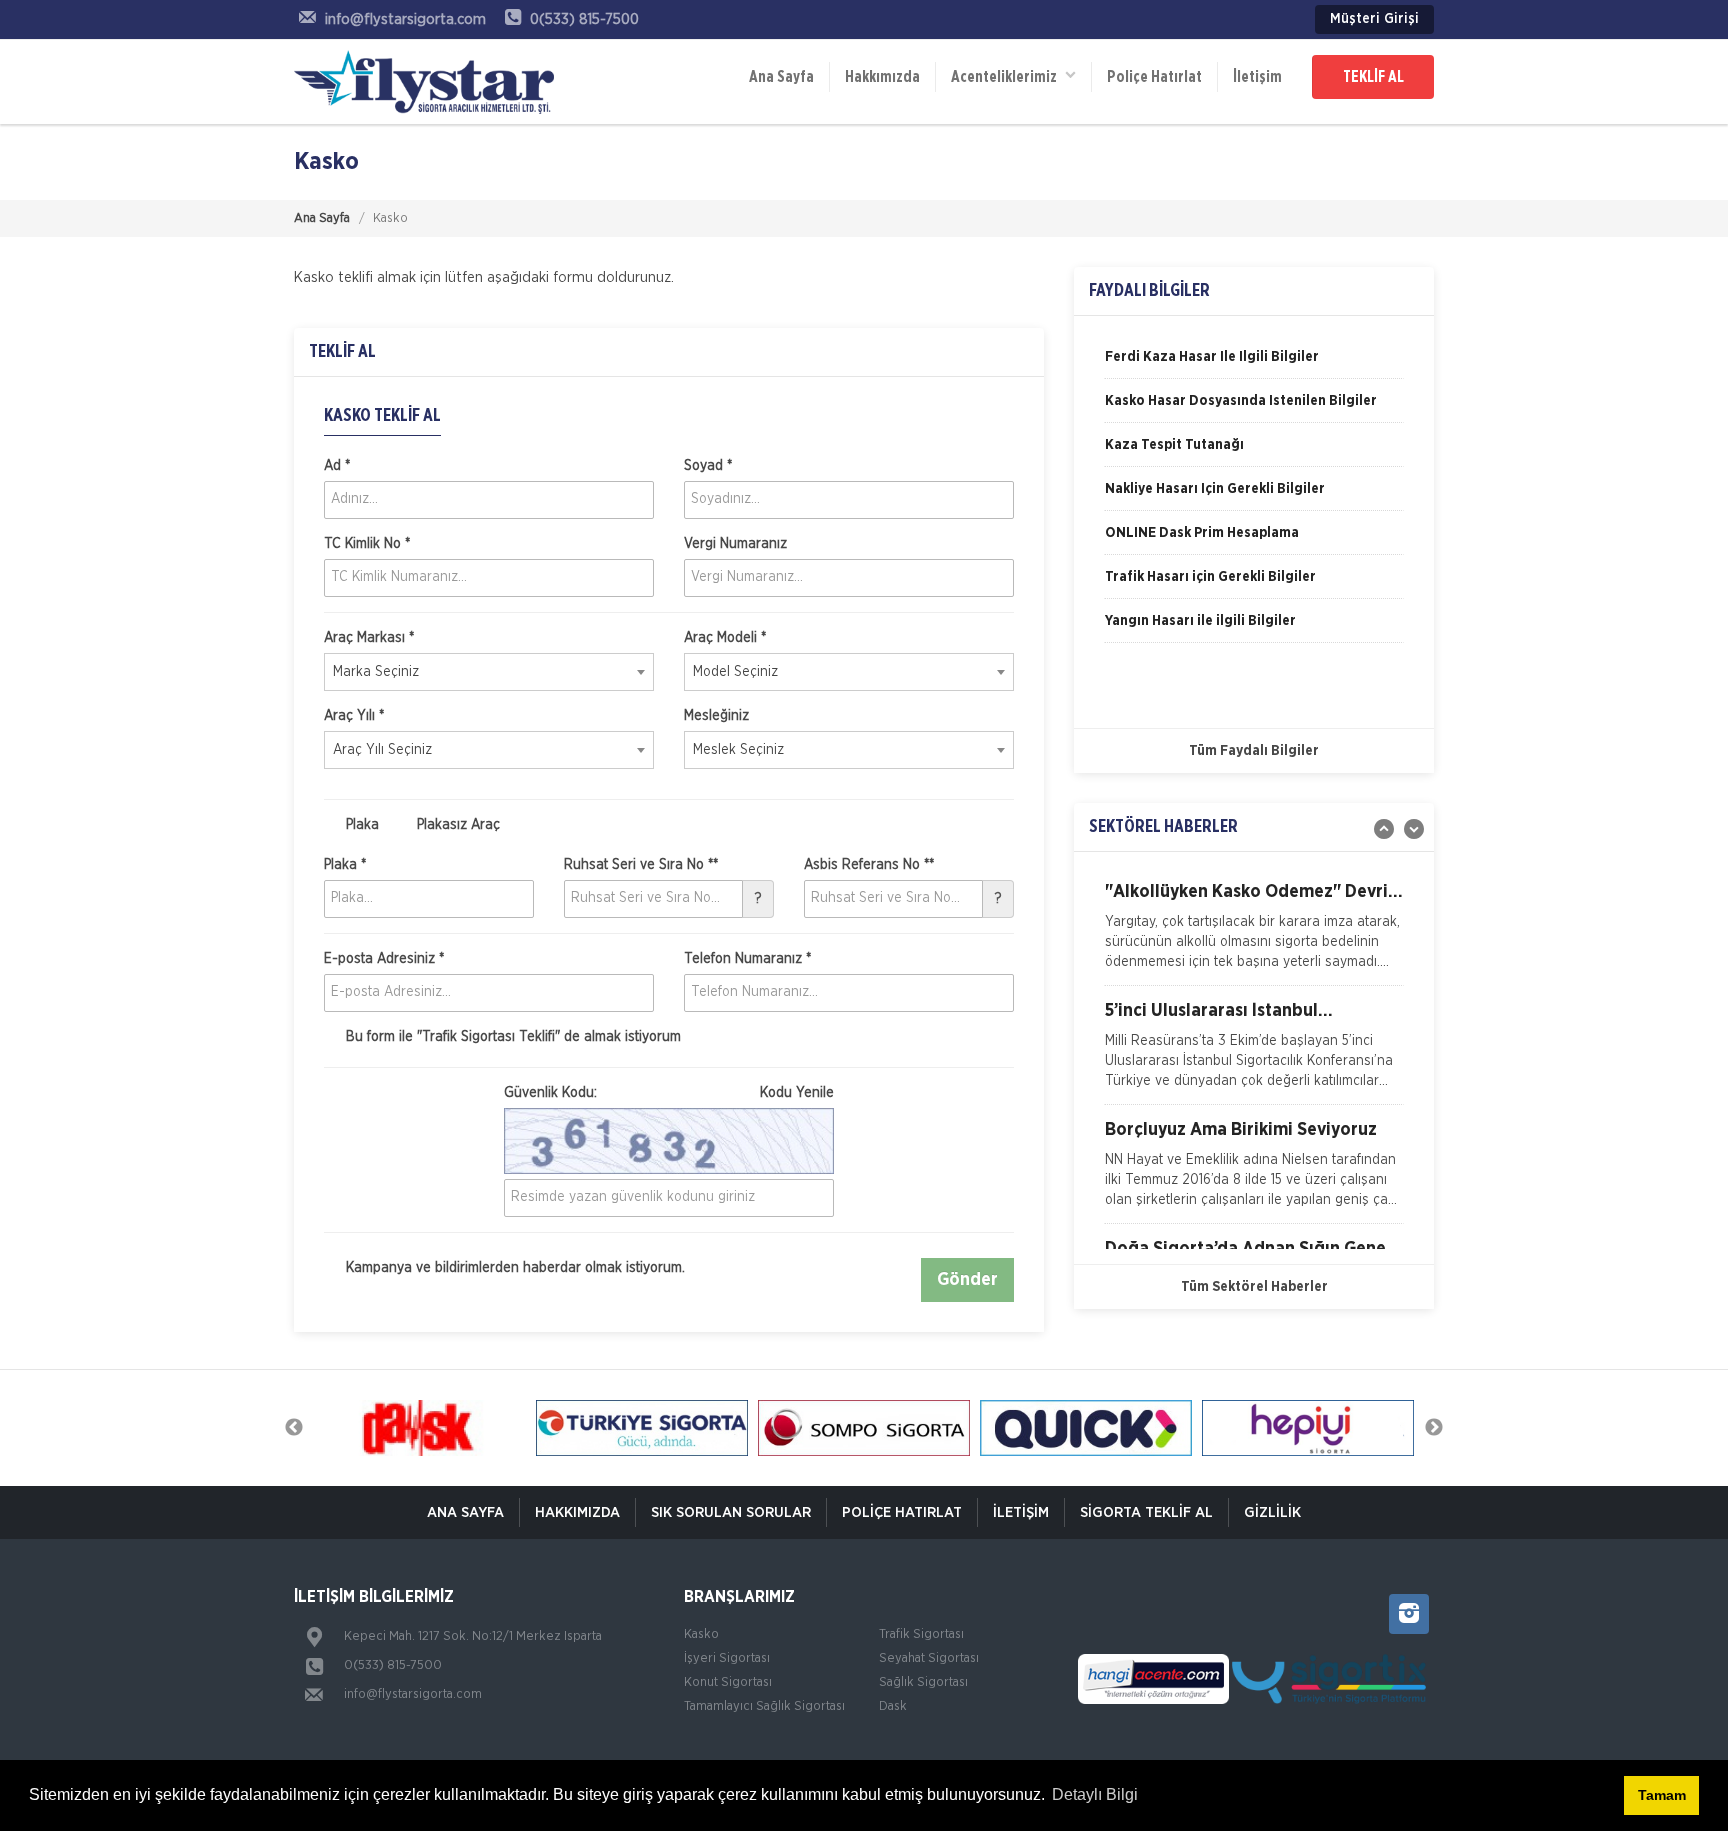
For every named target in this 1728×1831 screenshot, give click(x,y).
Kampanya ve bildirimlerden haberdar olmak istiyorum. (513, 1268)
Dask (893, 1706)
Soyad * (708, 466)
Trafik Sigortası (921, 1634)
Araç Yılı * (354, 716)
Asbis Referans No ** (869, 865)
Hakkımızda (882, 77)
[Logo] (424, 81)
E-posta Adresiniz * (384, 959)
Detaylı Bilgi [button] (1095, 1794)
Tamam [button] (1662, 1795)
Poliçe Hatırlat (1154, 77)
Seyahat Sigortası (929, 1658)
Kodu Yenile (797, 1093)
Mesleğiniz (716, 716)
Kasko (701, 1634)
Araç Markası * (369, 638)
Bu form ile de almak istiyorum (511, 1037)
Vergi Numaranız (735, 544)
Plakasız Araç (456, 825)
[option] (1254, 364)
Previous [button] (294, 1428)
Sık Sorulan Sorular (731, 1512)
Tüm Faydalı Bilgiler (1254, 751)
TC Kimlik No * (367, 544)
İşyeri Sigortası (727, 1658)
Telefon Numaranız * (747, 959)
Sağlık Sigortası (923, 1682)
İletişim (1257, 77)
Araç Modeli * (725, 638)
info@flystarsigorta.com (413, 1694)
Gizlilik (1272, 1512)
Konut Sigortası (728, 1682)
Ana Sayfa (781, 77)
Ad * (337, 466)
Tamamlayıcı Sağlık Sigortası (764, 1706)
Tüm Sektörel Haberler (1254, 1287)
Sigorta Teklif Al (1146, 1512)
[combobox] (489, 672)
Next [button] (1434, 1428)
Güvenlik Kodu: (669, 1093)
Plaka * (345, 865)
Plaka (360, 825)
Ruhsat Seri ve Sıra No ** (641, 865)
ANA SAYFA (465, 1512)
